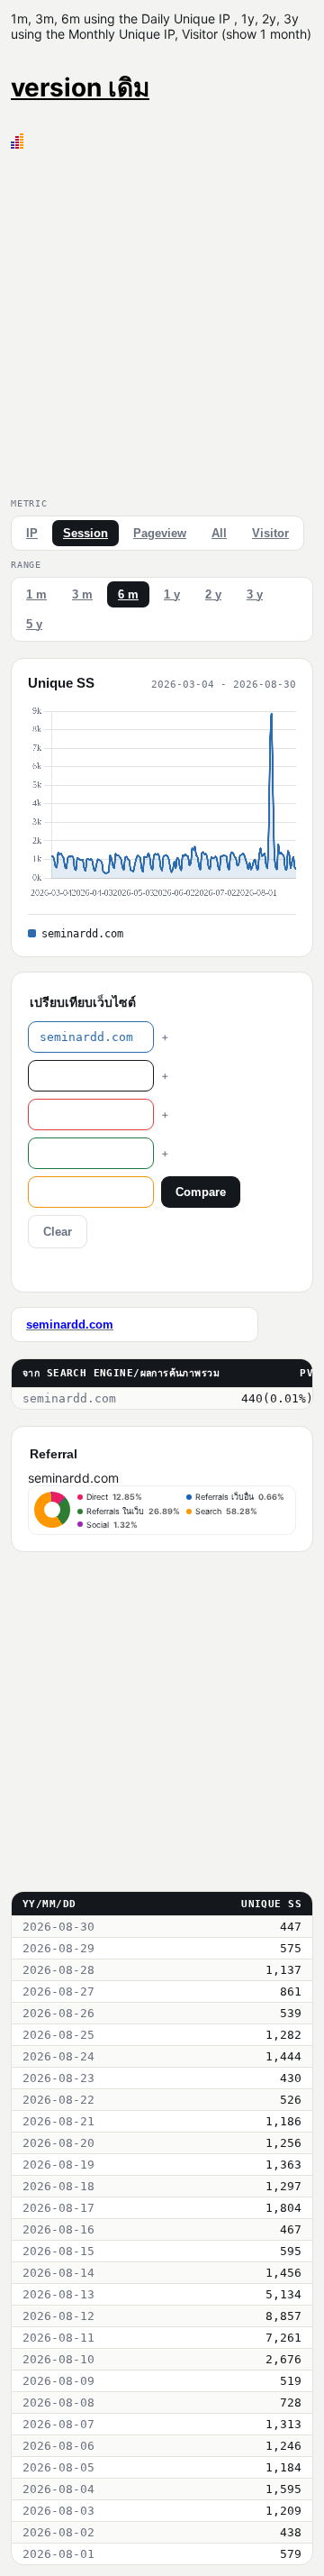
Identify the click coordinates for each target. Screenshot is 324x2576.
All (219, 533)
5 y (34, 624)
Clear (58, 1232)
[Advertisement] (162, 320)
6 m (128, 594)
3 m (82, 594)
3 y (255, 594)
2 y (213, 594)
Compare (201, 1192)
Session (85, 533)
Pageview (160, 533)
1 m (36, 594)
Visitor (270, 533)
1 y (172, 594)
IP (32, 533)
